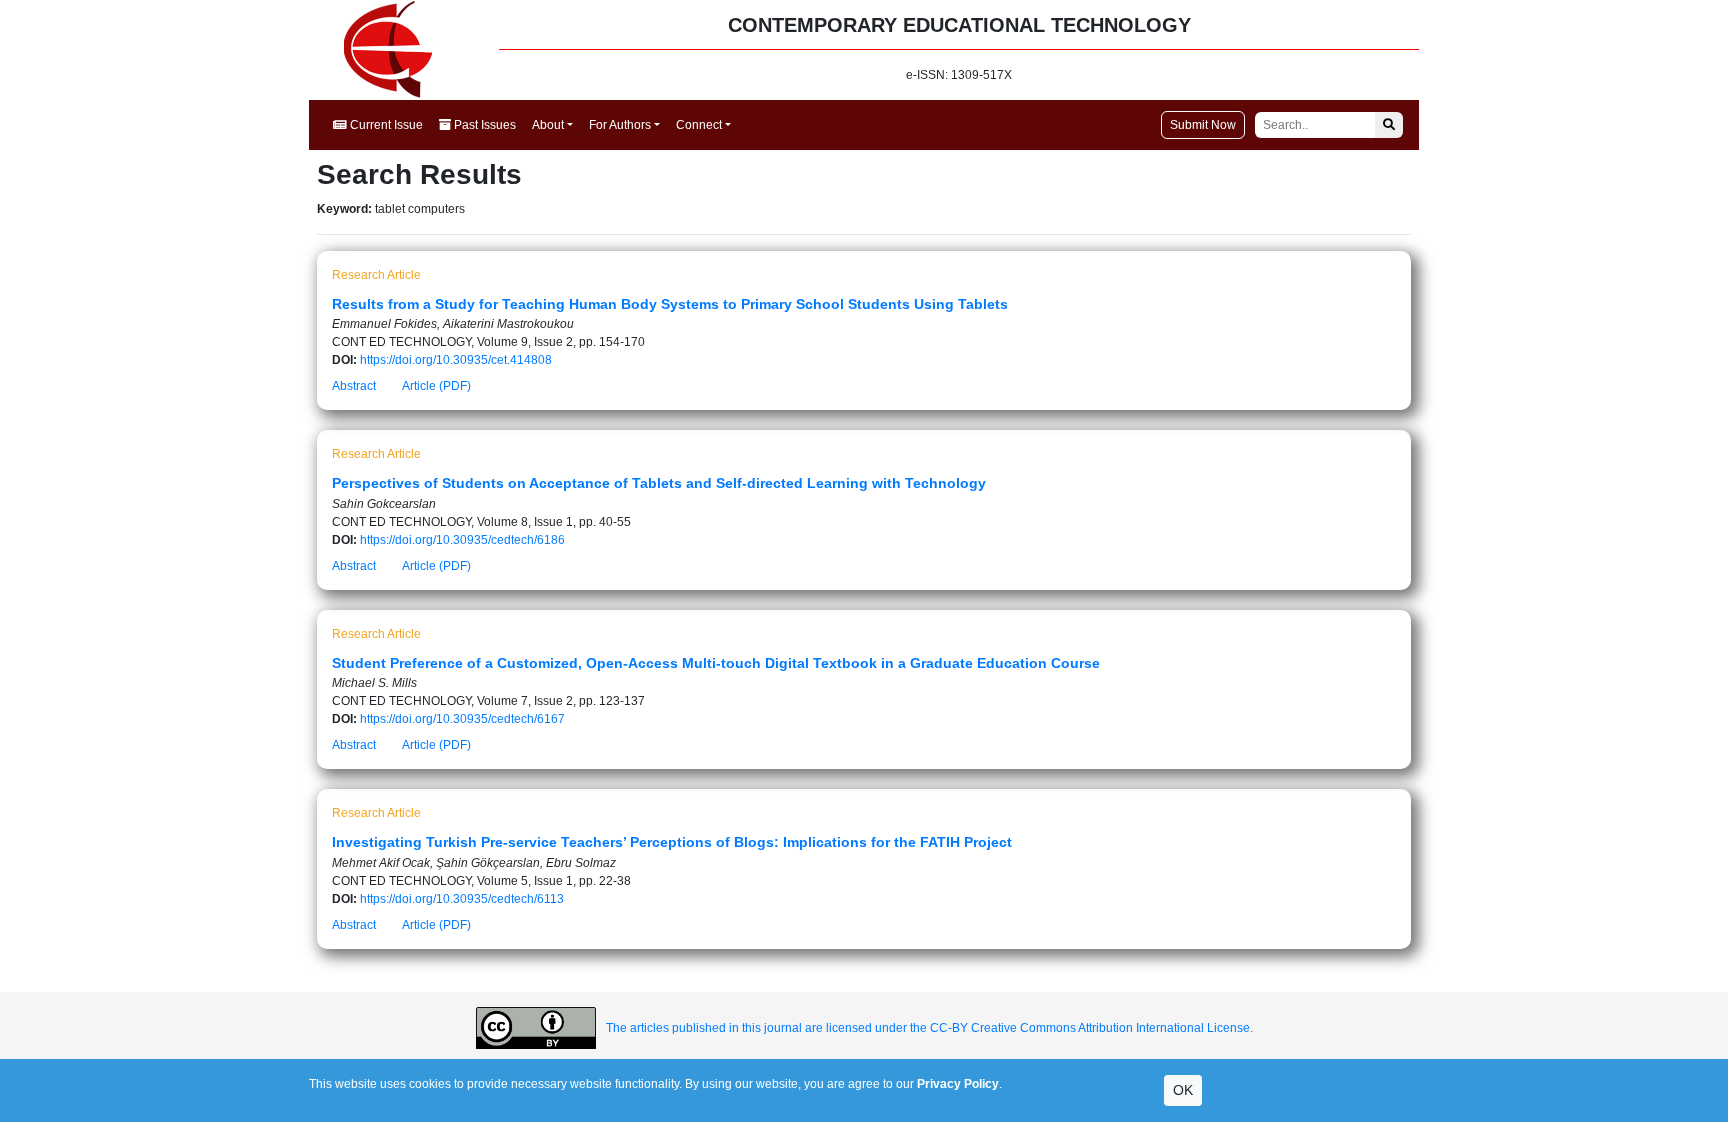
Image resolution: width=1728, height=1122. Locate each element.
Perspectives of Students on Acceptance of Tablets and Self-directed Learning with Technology (659, 483)
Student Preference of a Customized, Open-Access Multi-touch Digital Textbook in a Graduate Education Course (716, 663)
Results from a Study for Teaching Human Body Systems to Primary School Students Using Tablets (670, 304)
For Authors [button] (620, 125)
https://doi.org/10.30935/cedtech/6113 (462, 899)
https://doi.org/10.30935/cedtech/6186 (462, 540)
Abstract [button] (354, 386)
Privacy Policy (958, 1084)
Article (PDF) (436, 386)
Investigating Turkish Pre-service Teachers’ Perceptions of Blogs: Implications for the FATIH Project (672, 842)
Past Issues (483, 125)
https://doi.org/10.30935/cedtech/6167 (462, 719)
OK (1183, 1090)
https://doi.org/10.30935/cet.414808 (456, 360)
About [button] (548, 125)
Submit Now (1203, 125)
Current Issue (385, 125)
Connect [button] (699, 125)
